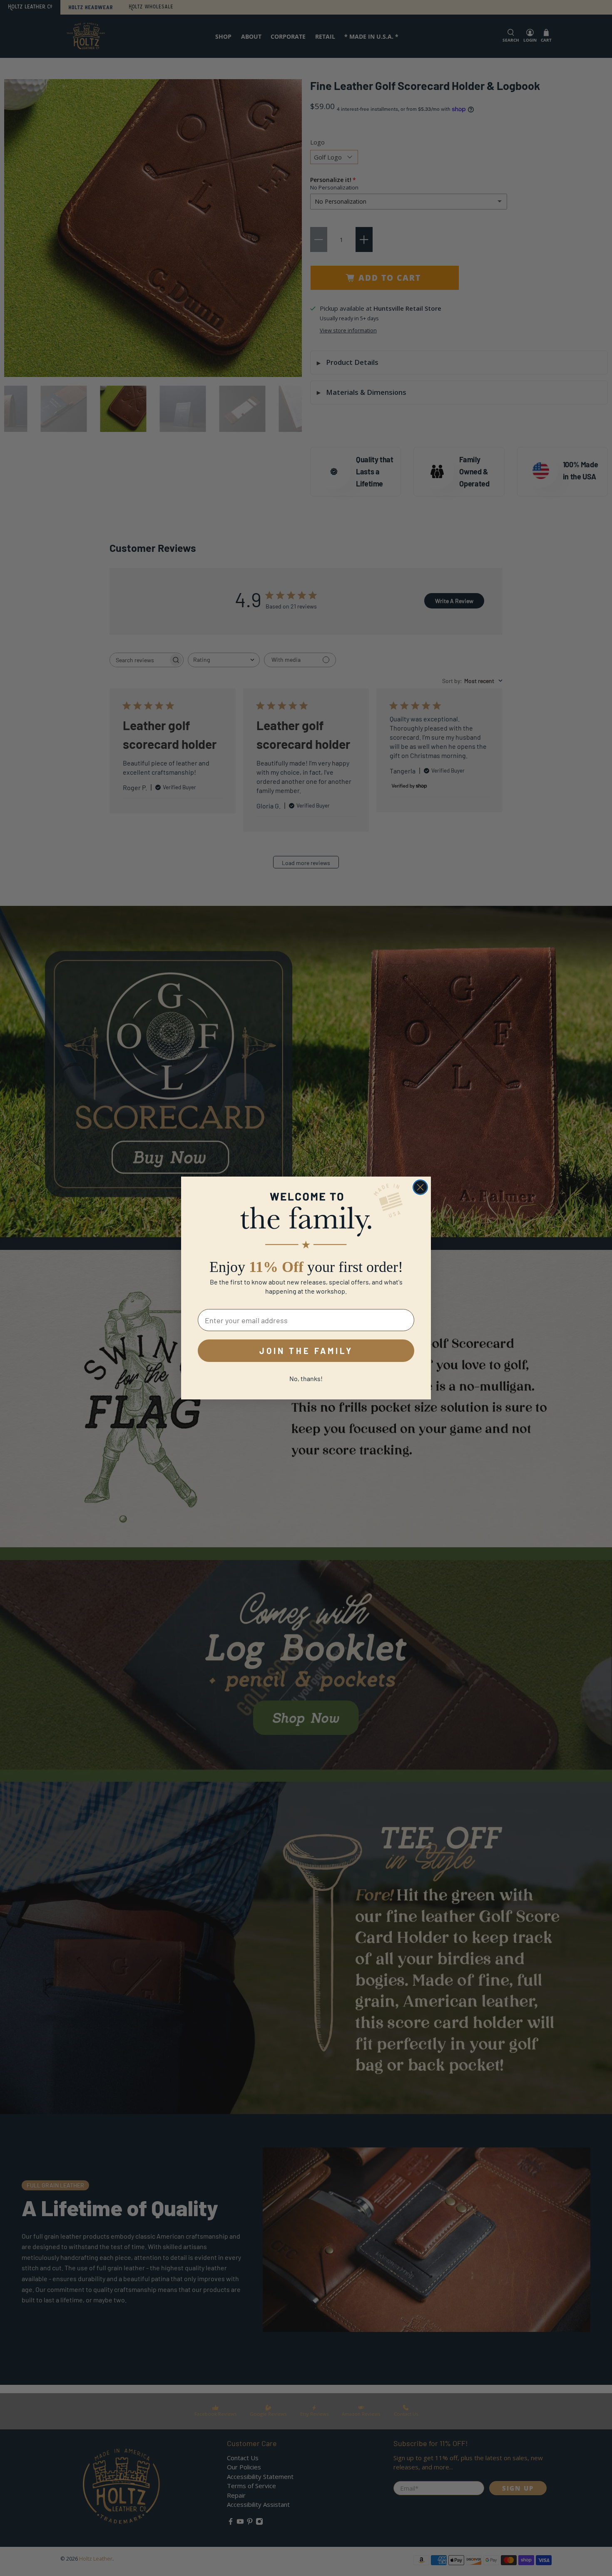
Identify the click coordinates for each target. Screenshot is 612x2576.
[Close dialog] (420, 1187)
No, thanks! (306, 1378)
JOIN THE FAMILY (306, 1351)
